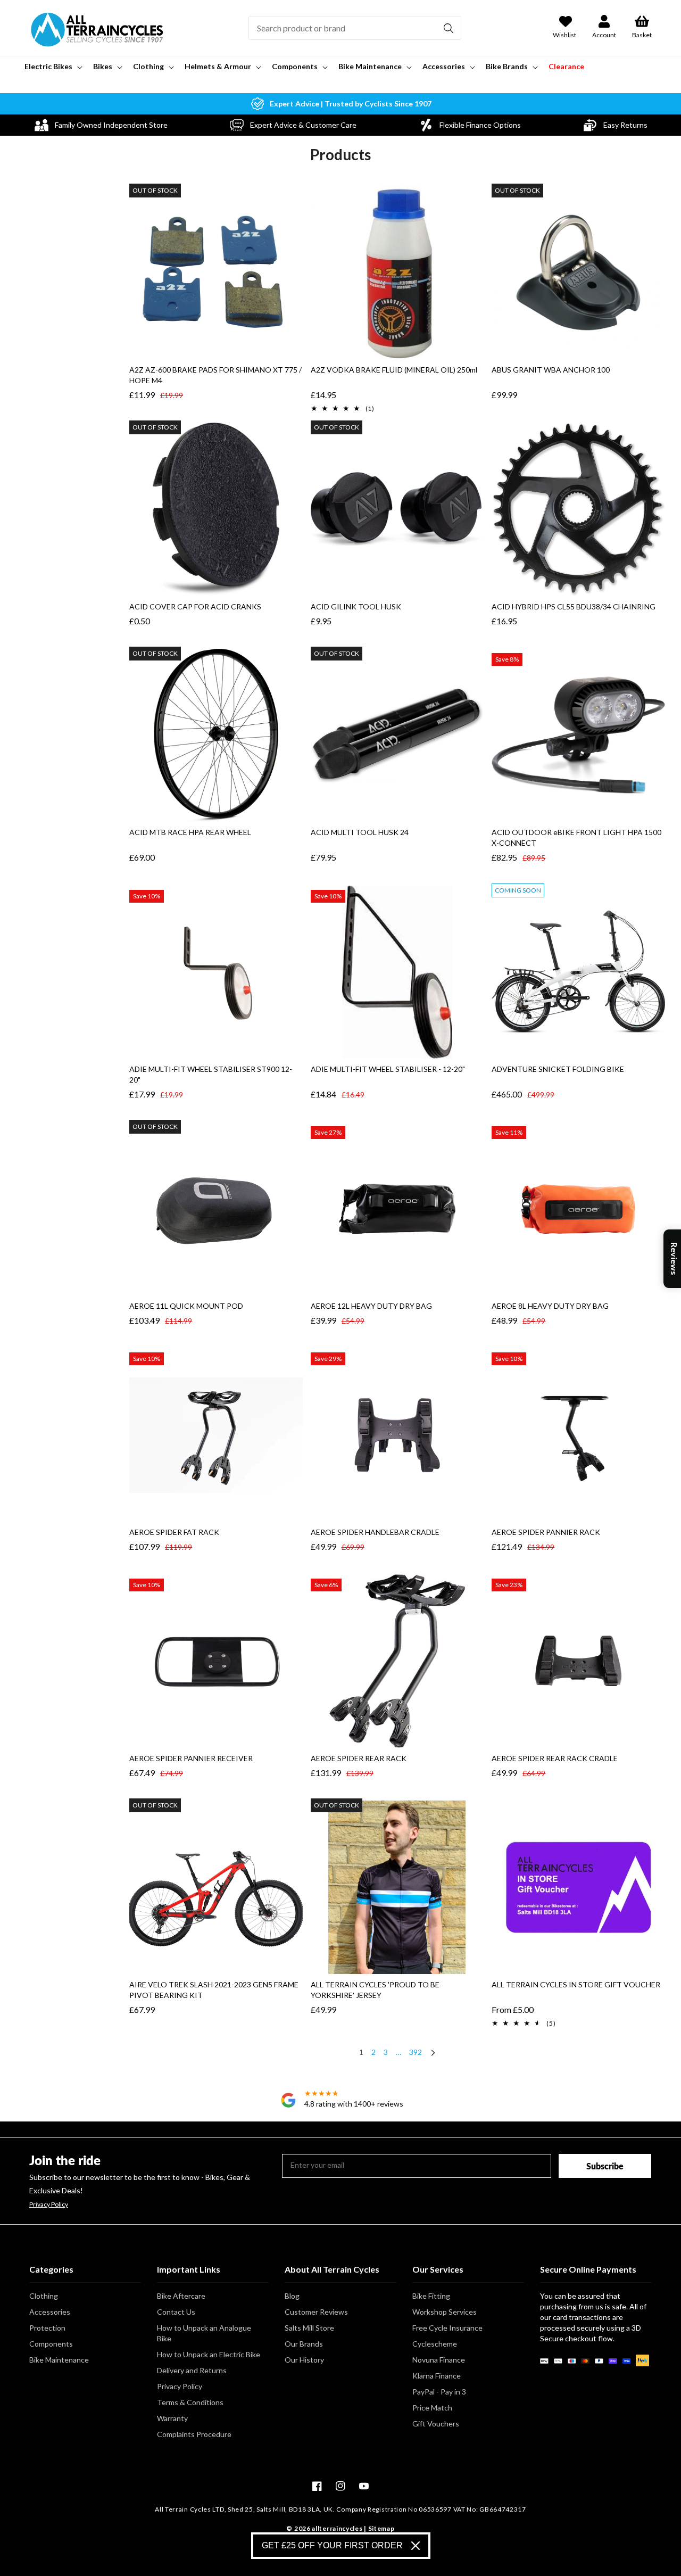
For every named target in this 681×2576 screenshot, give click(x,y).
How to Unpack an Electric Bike (209, 2354)
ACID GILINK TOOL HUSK (356, 606)
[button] (52, 67)
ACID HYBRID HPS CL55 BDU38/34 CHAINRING (574, 606)
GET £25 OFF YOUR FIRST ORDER (332, 2545)
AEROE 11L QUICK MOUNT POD (186, 1306)
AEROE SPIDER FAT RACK (174, 1532)
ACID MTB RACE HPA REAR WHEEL (190, 832)
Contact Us (176, 2312)
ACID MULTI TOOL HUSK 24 (360, 832)
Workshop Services (445, 2312)
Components (51, 2344)
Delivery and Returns (192, 2370)
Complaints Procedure (194, 2434)
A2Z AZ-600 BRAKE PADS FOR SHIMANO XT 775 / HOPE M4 (215, 375)
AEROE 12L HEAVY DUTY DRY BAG (371, 1306)
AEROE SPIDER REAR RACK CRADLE (555, 1758)
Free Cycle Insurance (447, 2328)
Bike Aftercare (181, 2296)
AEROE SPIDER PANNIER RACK (546, 1532)
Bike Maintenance (59, 2360)
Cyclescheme (435, 2344)
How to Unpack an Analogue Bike (204, 2333)
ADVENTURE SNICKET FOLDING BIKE (558, 1069)
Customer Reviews (316, 2312)
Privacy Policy (49, 2205)
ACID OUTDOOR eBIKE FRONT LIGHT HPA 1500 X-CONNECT (576, 837)
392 (416, 2052)
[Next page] (433, 2054)
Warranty (172, 2418)
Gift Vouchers (436, 2424)
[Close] (416, 2546)
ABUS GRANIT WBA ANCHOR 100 (551, 370)
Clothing (44, 2296)
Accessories (50, 2312)
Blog (292, 2296)
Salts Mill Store (309, 2328)
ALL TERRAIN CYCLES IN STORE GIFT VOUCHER (576, 1984)
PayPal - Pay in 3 (439, 2392)
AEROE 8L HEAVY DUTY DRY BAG (550, 1306)
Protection (47, 2328)
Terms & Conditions (190, 2402)
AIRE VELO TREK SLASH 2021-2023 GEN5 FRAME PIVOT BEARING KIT (214, 1990)
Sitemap (381, 2528)
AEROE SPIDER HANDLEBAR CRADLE (375, 1532)
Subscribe (605, 2166)
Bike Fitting (431, 2296)
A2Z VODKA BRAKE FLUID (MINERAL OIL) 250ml (394, 370)
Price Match (432, 2408)
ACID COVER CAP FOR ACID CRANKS (195, 606)
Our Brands (304, 2344)
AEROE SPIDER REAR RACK (359, 1758)
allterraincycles (337, 2528)
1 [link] (361, 2052)
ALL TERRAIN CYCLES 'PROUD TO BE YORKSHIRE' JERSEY (375, 1990)
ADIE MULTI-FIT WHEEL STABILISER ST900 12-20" (211, 1074)
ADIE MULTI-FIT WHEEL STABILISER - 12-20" (388, 1069)
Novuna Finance (439, 2360)
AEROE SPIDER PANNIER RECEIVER (191, 1758)
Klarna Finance (437, 2376)
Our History (304, 2360)
